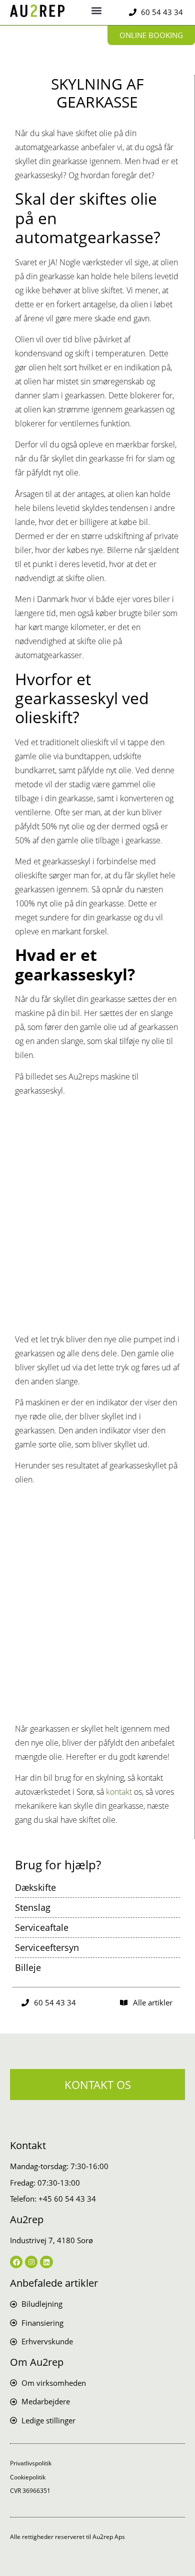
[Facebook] (16, 2262)
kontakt (119, 1792)
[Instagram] (31, 2262)
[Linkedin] (46, 2262)
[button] (97, 10)
